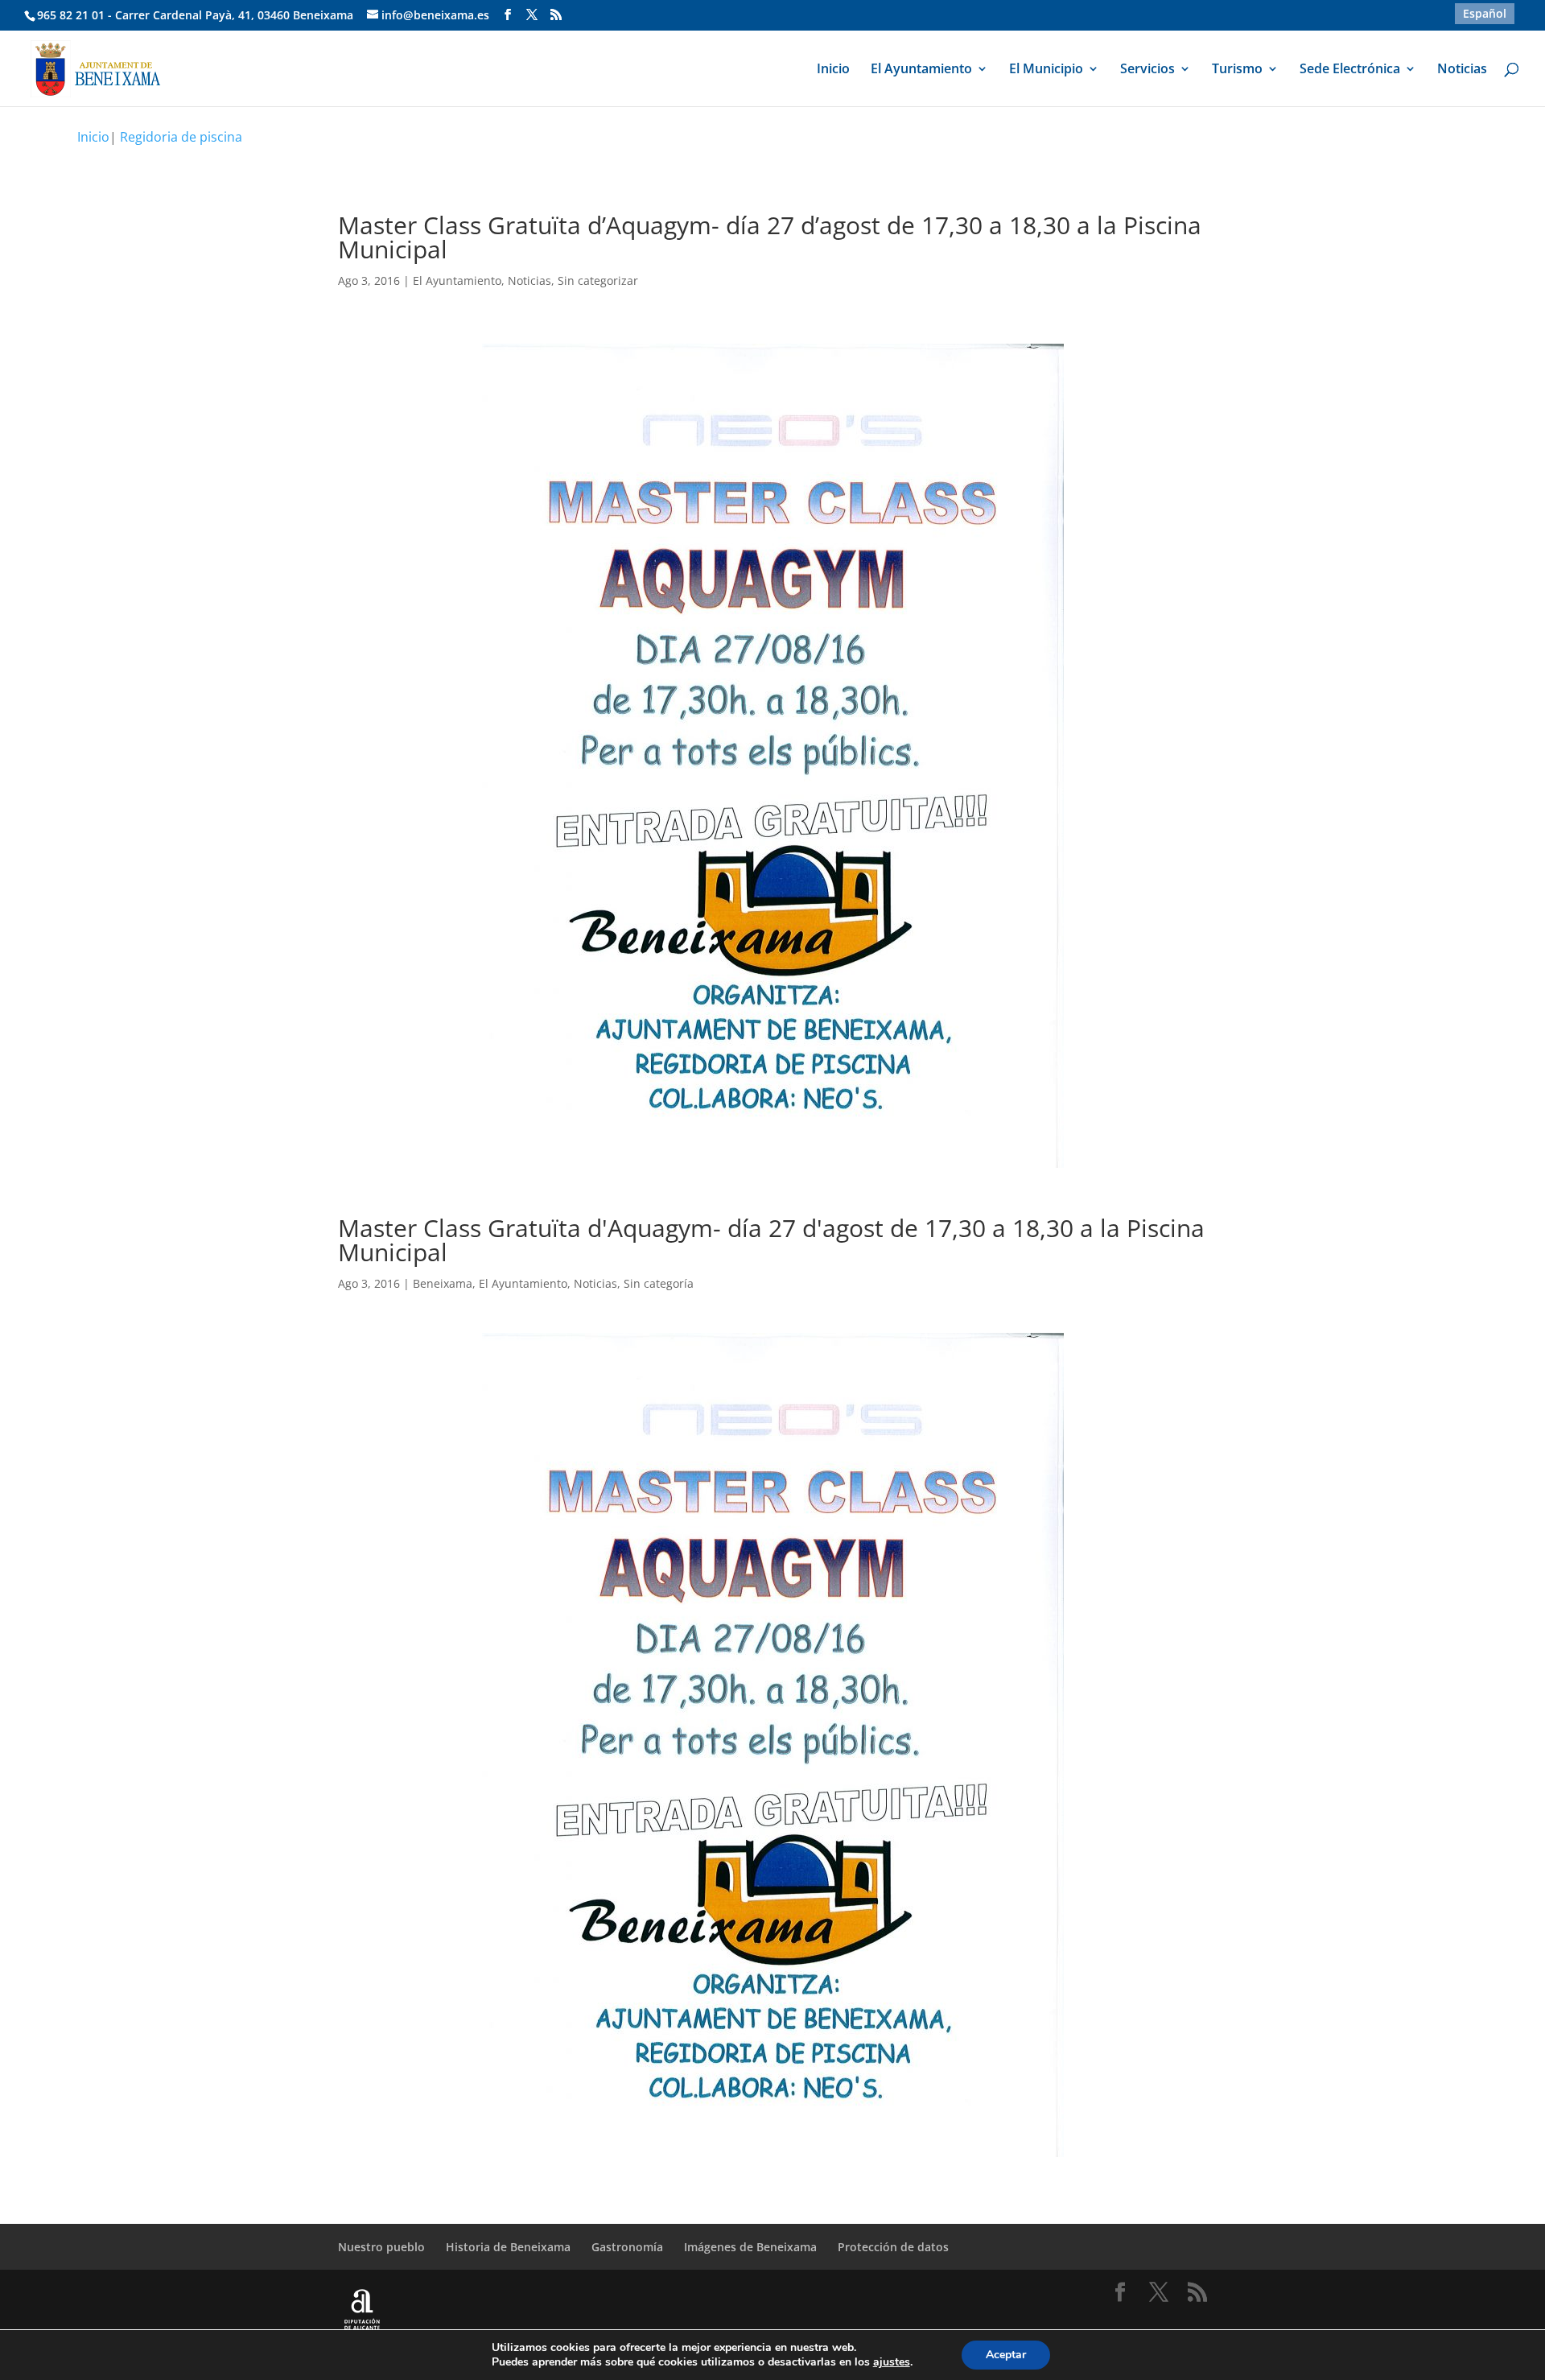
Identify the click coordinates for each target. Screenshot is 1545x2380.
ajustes (892, 2362)
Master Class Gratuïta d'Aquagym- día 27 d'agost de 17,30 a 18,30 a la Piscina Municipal (771, 1240)
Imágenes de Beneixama (750, 2247)
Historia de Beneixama (508, 2247)
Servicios (1147, 70)
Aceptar (1006, 2355)
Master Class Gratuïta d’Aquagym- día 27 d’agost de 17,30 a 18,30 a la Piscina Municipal (770, 237)
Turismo (1237, 70)
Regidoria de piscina (181, 137)
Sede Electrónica (1350, 70)
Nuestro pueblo (381, 2247)
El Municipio (1046, 70)
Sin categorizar (598, 280)
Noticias (1462, 70)
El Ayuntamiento (921, 70)
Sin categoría (659, 1283)
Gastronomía (627, 2247)
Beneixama (443, 1283)
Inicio (833, 70)
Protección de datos (893, 2247)
